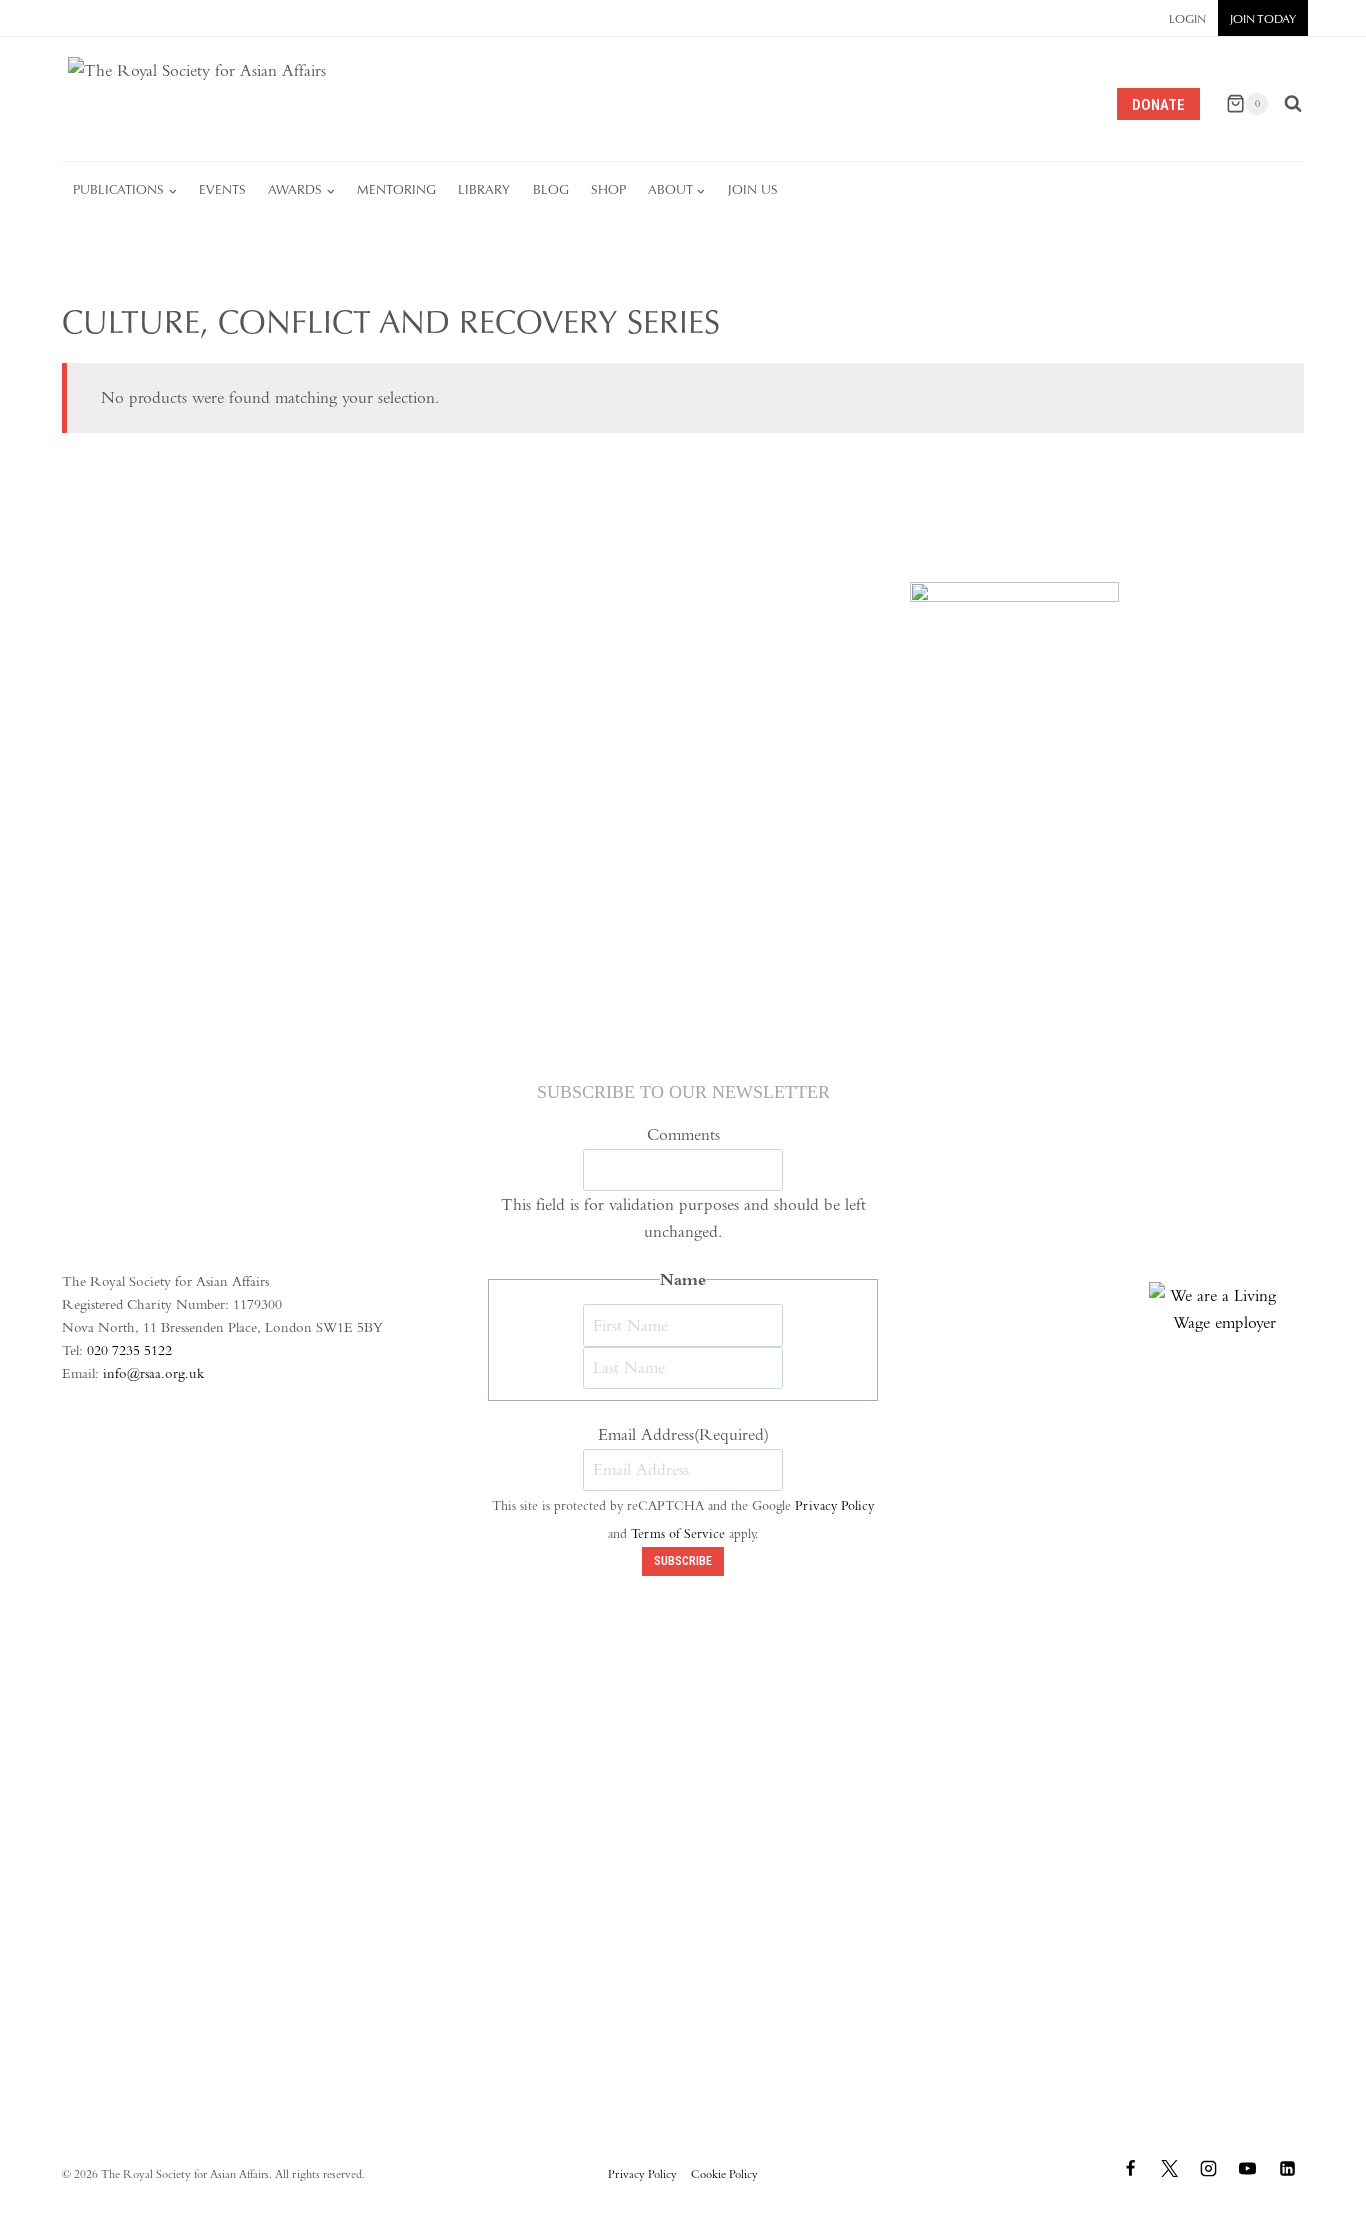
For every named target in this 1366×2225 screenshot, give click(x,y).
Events (222, 189)
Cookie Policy (724, 2173)
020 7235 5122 (129, 1350)
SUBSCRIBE (683, 1561)
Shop (608, 189)
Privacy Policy (834, 1505)
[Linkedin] (1287, 2169)
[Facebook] (1131, 2169)
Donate (1158, 105)
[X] (1170, 2169)
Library (484, 189)
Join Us (753, 189)
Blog (551, 189)
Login (1187, 19)
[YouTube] (1248, 2169)
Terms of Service (678, 1533)
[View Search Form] (1293, 104)
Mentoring (396, 189)
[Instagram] (1209, 2169)
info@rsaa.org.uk (153, 1373)
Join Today (1263, 19)
